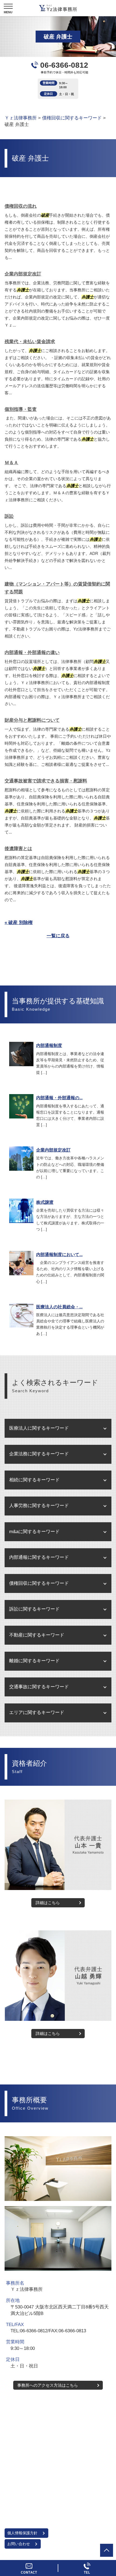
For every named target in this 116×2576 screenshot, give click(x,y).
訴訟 (9, 516)
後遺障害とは (18, 849)
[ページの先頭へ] (107, 2550)
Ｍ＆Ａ (11, 463)
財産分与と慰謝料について (32, 720)
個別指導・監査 (21, 409)
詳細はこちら (48, 1903)
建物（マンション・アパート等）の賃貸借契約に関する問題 (57, 588)
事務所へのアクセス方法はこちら (48, 2385)
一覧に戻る (58, 936)
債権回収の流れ (21, 206)
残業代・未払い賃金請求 (30, 342)
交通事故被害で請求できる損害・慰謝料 (46, 781)
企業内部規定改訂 (23, 274)
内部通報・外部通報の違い (32, 653)
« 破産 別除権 (19, 923)
